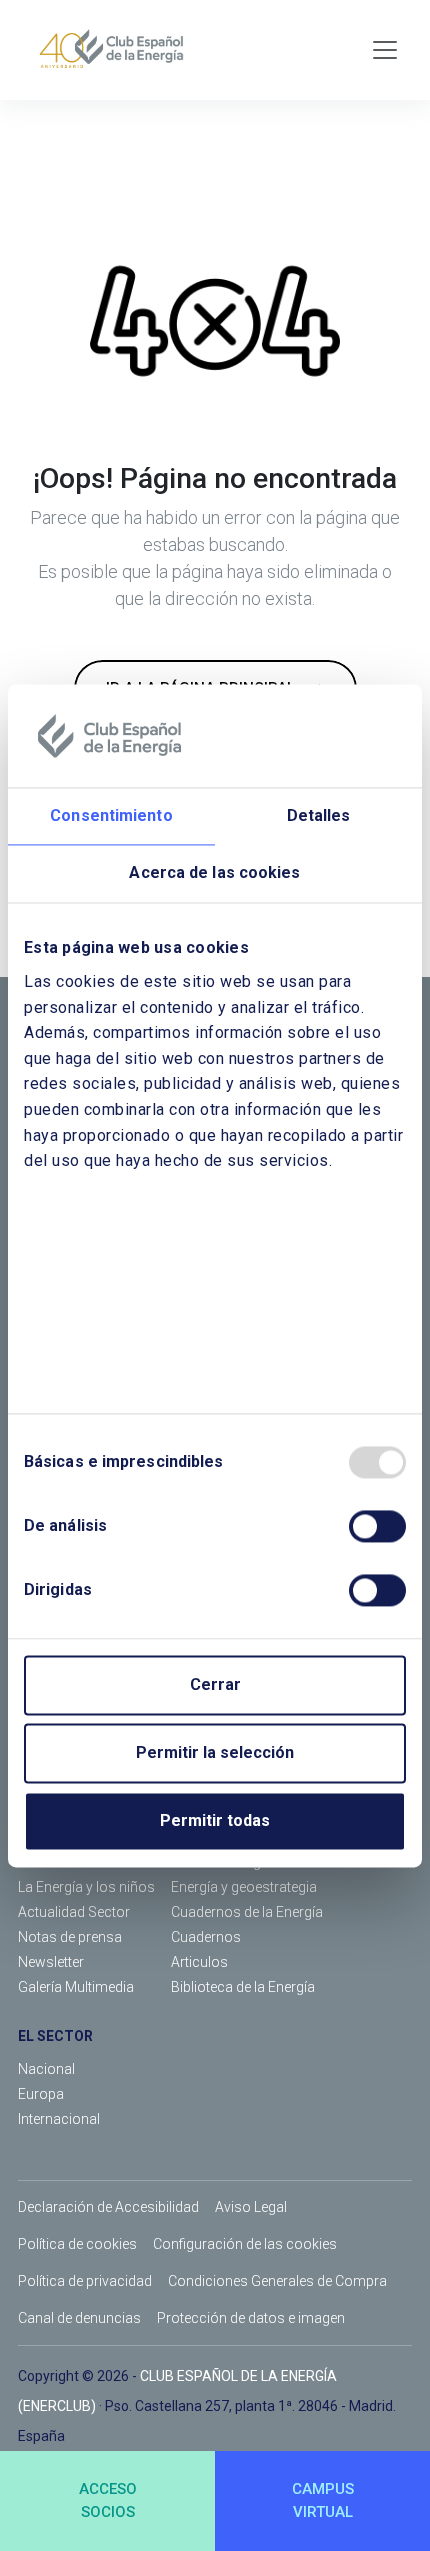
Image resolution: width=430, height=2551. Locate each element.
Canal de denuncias (79, 2318)
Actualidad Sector (74, 1912)
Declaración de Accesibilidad (108, 2207)
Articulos (199, 1962)
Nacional (46, 2069)
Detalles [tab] (319, 816)
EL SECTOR (55, 2036)
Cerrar (215, 1684)
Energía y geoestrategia (244, 1887)
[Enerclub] (118, 50)
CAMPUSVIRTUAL (323, 2500)
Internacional (59, 2119)
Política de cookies (77, 2244)
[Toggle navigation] (385, 50)
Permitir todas (215, 1820)
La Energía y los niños (86, 1887)
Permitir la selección (215, 1752)
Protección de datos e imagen (251, 2318)
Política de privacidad (85, 2281)
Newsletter (51, 1962)
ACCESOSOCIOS (108, 2500)
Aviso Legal (251, 2207)
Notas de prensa (70, 1937)
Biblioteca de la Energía (243, 1987)
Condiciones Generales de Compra (277, 2281)
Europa (41, 2094)
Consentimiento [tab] (111, 816)
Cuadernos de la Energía (247, 1912)
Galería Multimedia (76, 1987)
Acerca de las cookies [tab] (214, 873)
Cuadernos (206, 1937)
